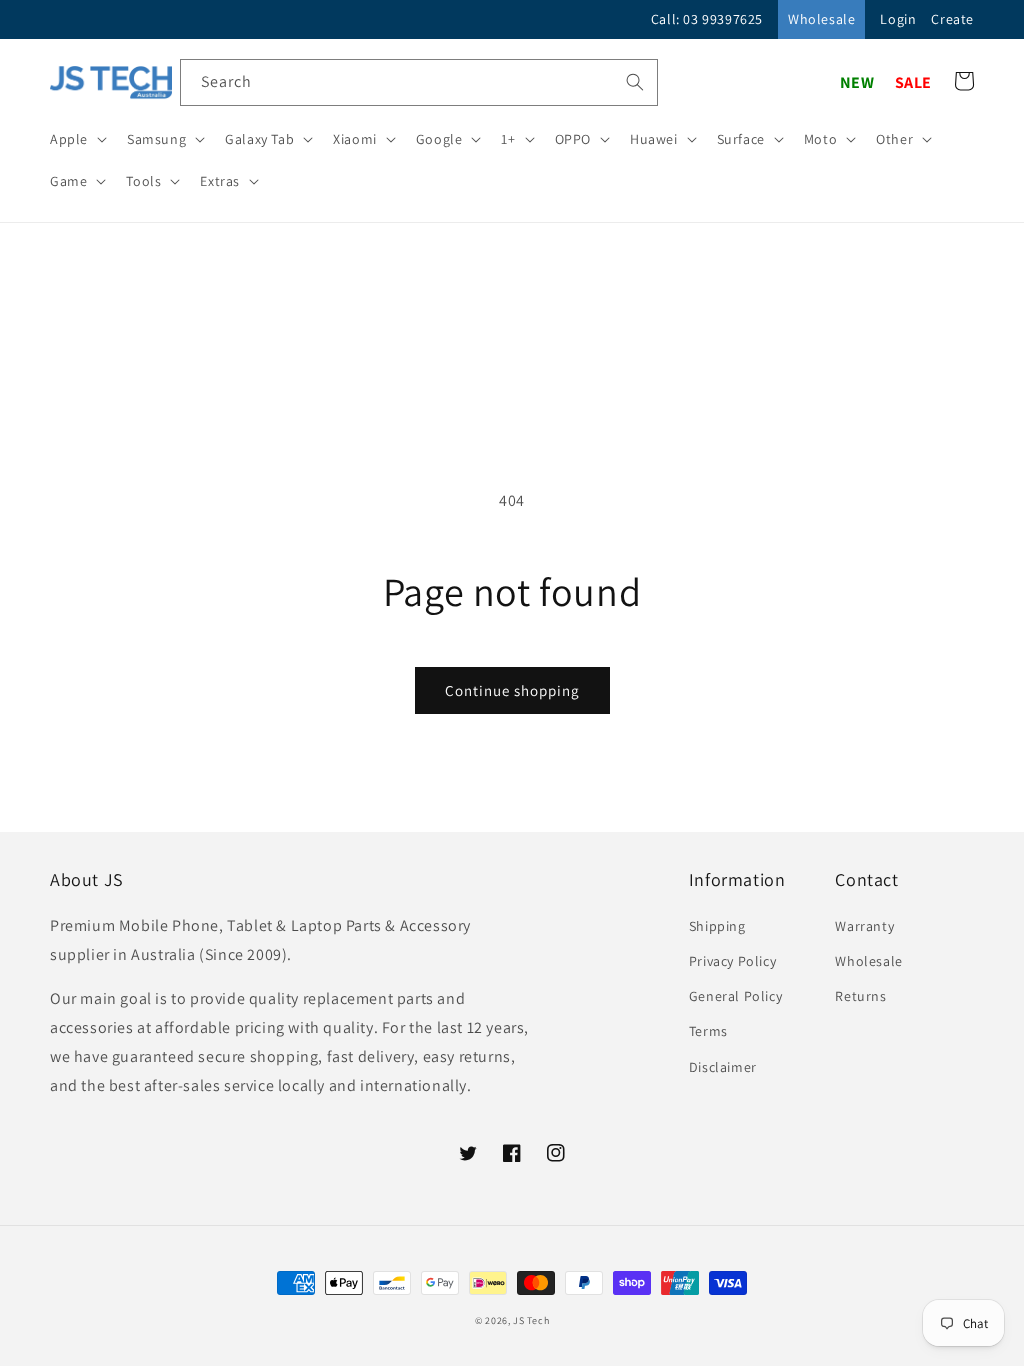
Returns (860, 996)
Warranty (864, 926)
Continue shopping (512, 690)
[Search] (635, 82)
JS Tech (531, 1320)
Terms (708, 1031)
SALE (913, 82)
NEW (857, 82)
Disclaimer (723, 1067)
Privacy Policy (732, 961)
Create (952, 19)
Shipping (717, 926)
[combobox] (419, 82)
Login (898, 19)
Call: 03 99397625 (707, 19)
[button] (76, 139)
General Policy (735, 996)
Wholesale (821, 19)
